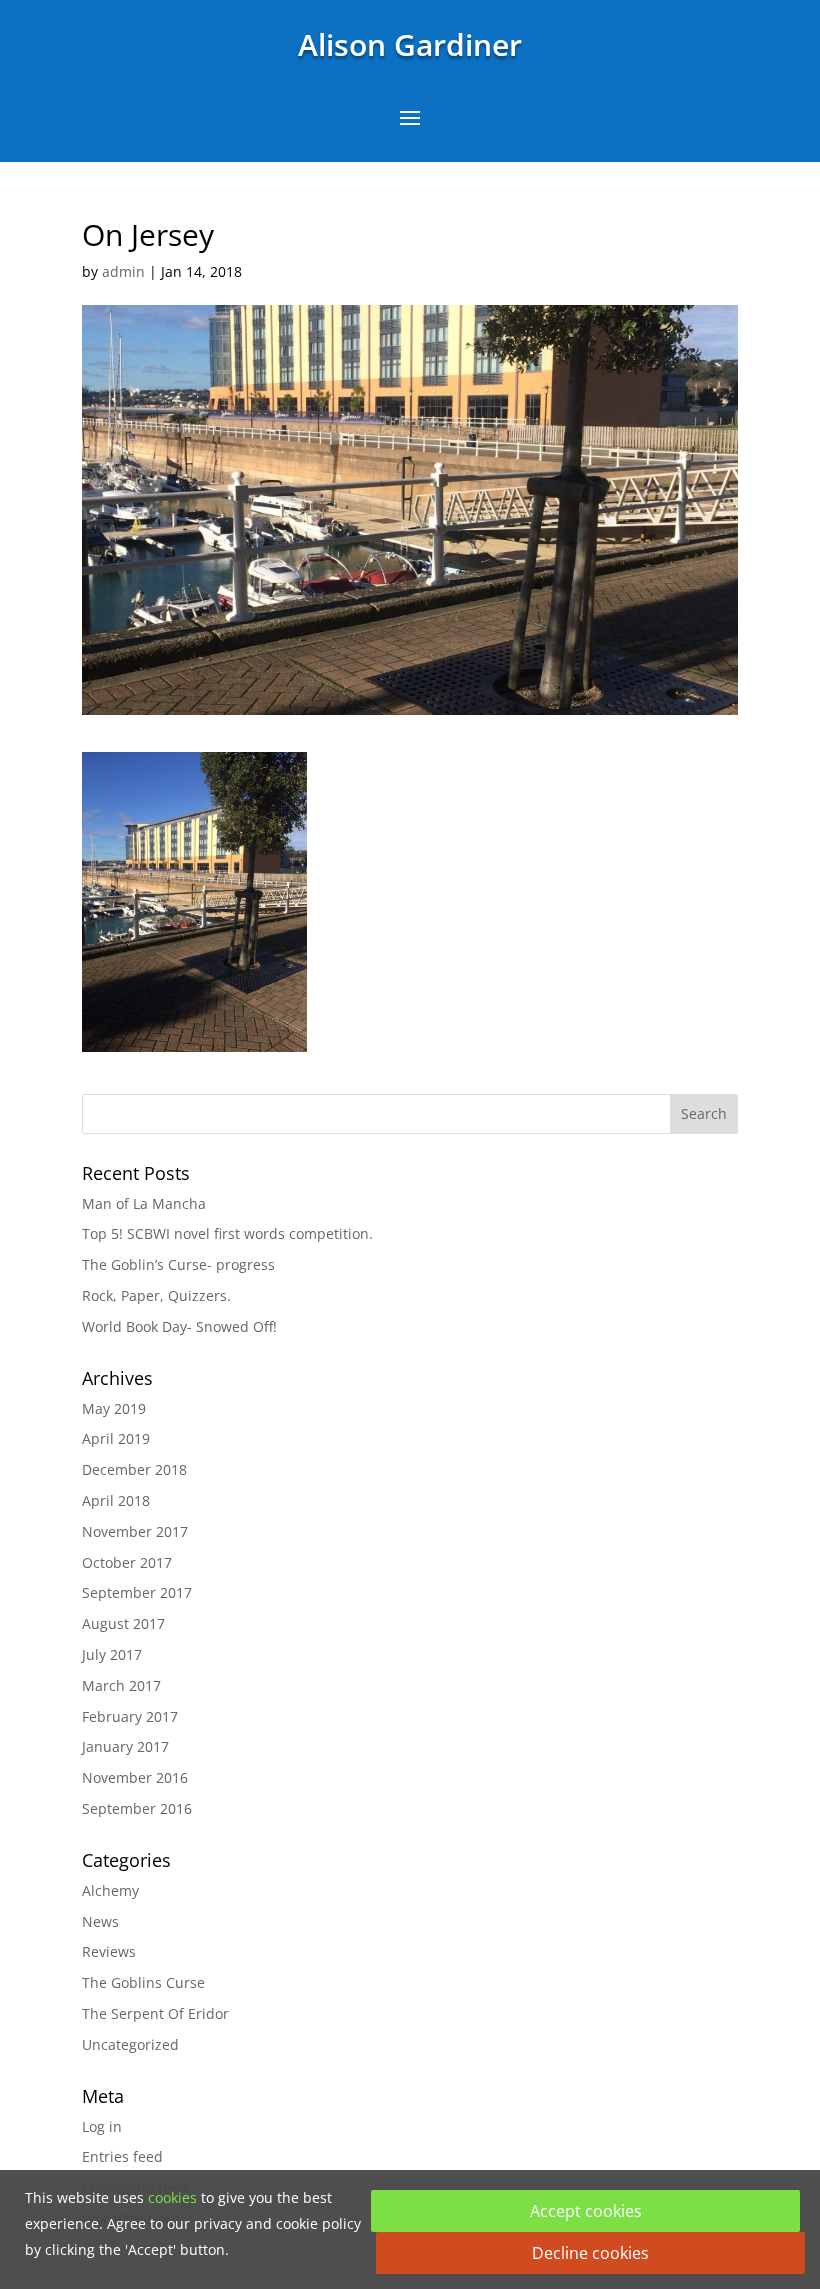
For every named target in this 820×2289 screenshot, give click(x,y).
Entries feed (122, 2156)
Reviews (109, 1951)
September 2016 (137, 1808)
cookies (172, 2197)
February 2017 (130, 1716)
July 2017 (112, 1654)
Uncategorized (130, 2044)
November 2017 (135, 1531)
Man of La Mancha (144, 1203)
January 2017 (125, 1746)
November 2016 (135, 1777)
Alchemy (110, 1890)
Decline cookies (590, 2253)
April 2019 (116, 1438)
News (100, 1921)
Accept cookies (586, 2211)
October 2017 (127, 1562)
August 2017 (123, 1623)
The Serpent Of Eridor (155, 2013)
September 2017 (137, 1592)
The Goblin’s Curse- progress (178, 1264)
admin (123, 271)
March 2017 (121, 1685)
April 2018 (116, 1500)
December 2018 (134, 1469)
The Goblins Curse (143, 1982)
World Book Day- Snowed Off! (179, 1326)
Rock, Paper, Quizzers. (156, 1295)
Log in (102, 2126)
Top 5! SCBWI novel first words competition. (227, 1233)
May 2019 (114, 1408)
